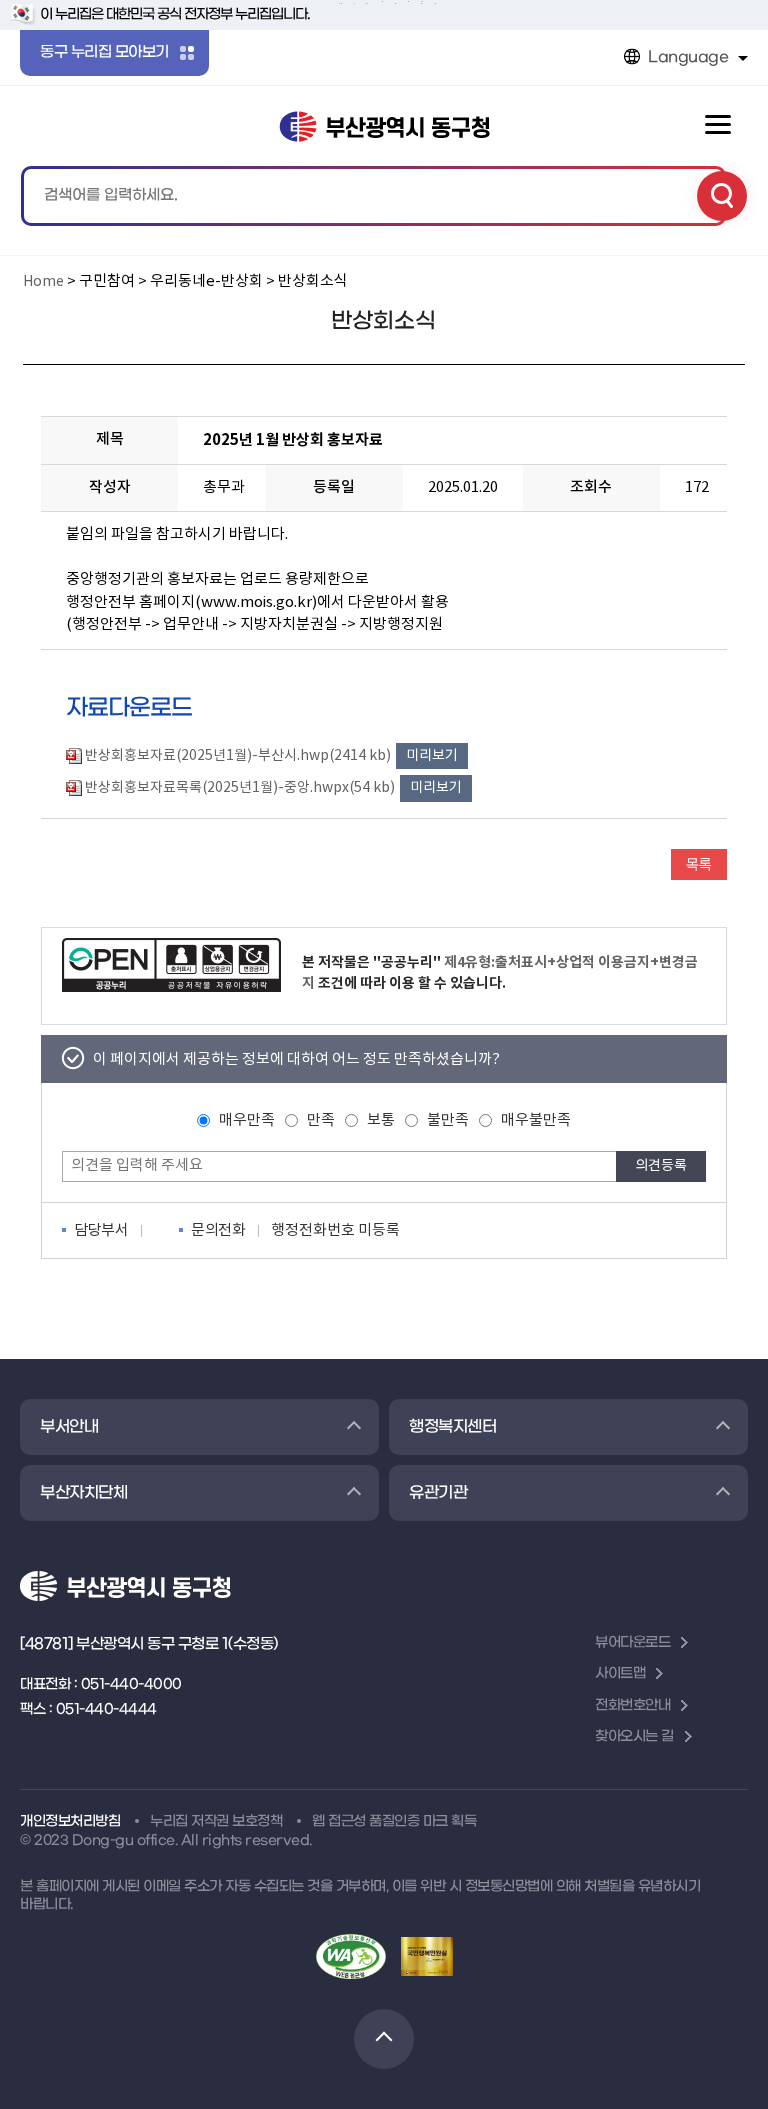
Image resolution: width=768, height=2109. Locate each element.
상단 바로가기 (384, 2039)
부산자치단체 (83, 1492)
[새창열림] (171, 965)
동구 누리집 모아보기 (104, 52)
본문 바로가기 (384, 1)
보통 (381, 1120)
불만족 (448, 1120)
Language (688, 57)
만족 (321, 1120)
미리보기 (432, 756)
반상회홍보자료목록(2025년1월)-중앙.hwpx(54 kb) (240, 788)
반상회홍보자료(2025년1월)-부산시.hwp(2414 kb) (238, 756)
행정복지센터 (452, 1426)
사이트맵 (620, 1673)
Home (43, 282)
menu (718, 125)
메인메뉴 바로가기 (384, 3)
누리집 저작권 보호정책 (216, 1821)
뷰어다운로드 (632, 1642)
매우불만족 (536, 1120)
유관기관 (438, 1492)
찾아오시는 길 (634, 1736)
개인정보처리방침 (70, 1821)
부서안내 (69, 1426)
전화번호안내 (632, 1705)
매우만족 (247, 1120)
